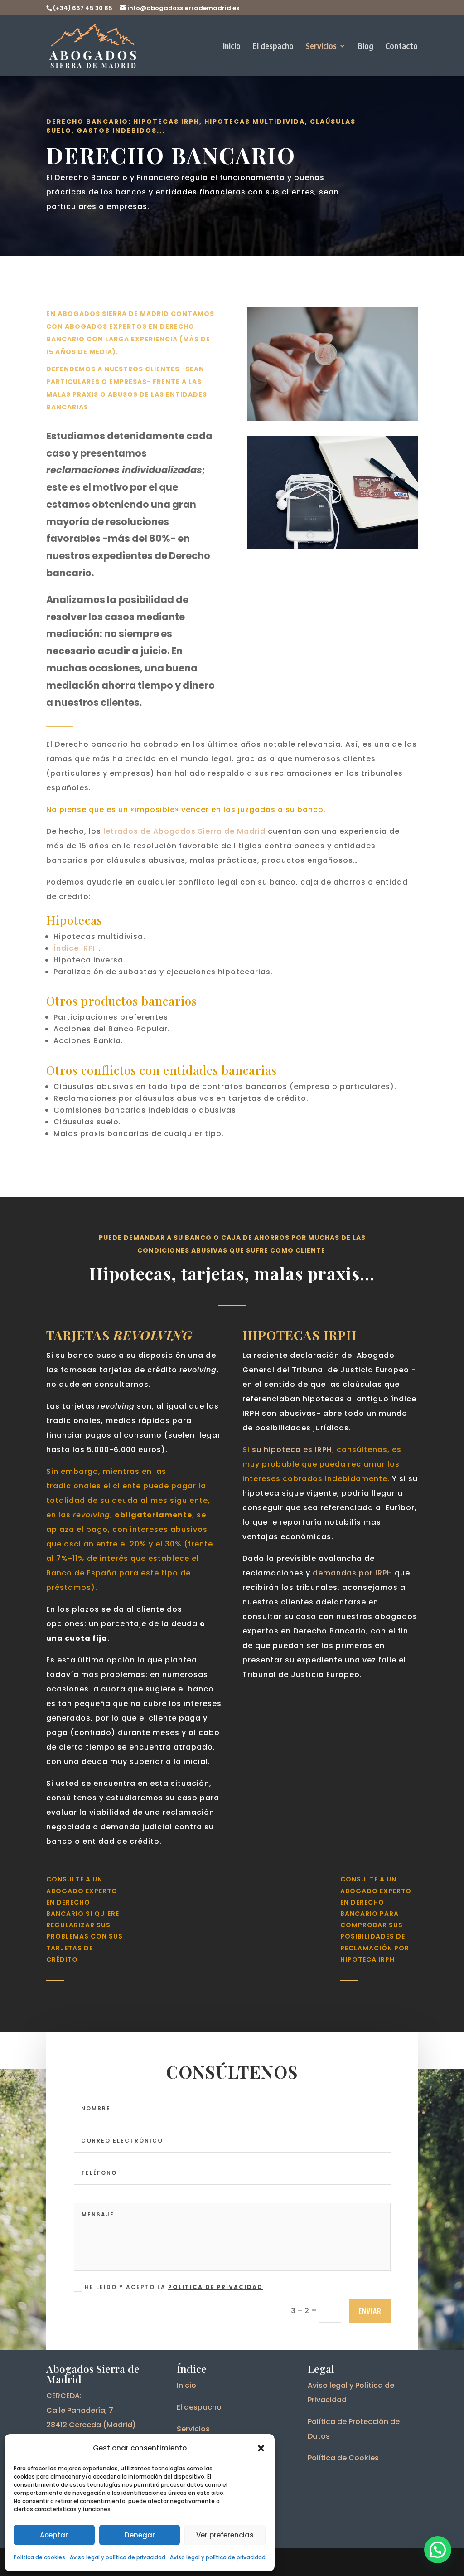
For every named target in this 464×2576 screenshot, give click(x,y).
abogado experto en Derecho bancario (82, 1902)
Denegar (140, 2535)
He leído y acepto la (174, 2287)
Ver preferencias (225, 2535)
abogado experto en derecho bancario (376, 1902)
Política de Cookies (343, 2458)
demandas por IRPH (353, 1573)
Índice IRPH (76, 948)
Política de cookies (39, 2557)
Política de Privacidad (215, 2287)
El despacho (273, 47)
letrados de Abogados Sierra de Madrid (184, 831)
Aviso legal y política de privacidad (118, 2557)
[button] (261, 2448)
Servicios (321, 47)
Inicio (232, 47)
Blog (365, 47)
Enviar (370, 2311)
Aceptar (54, 2535)
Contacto (401, 47)
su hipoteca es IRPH (292, 1450)
